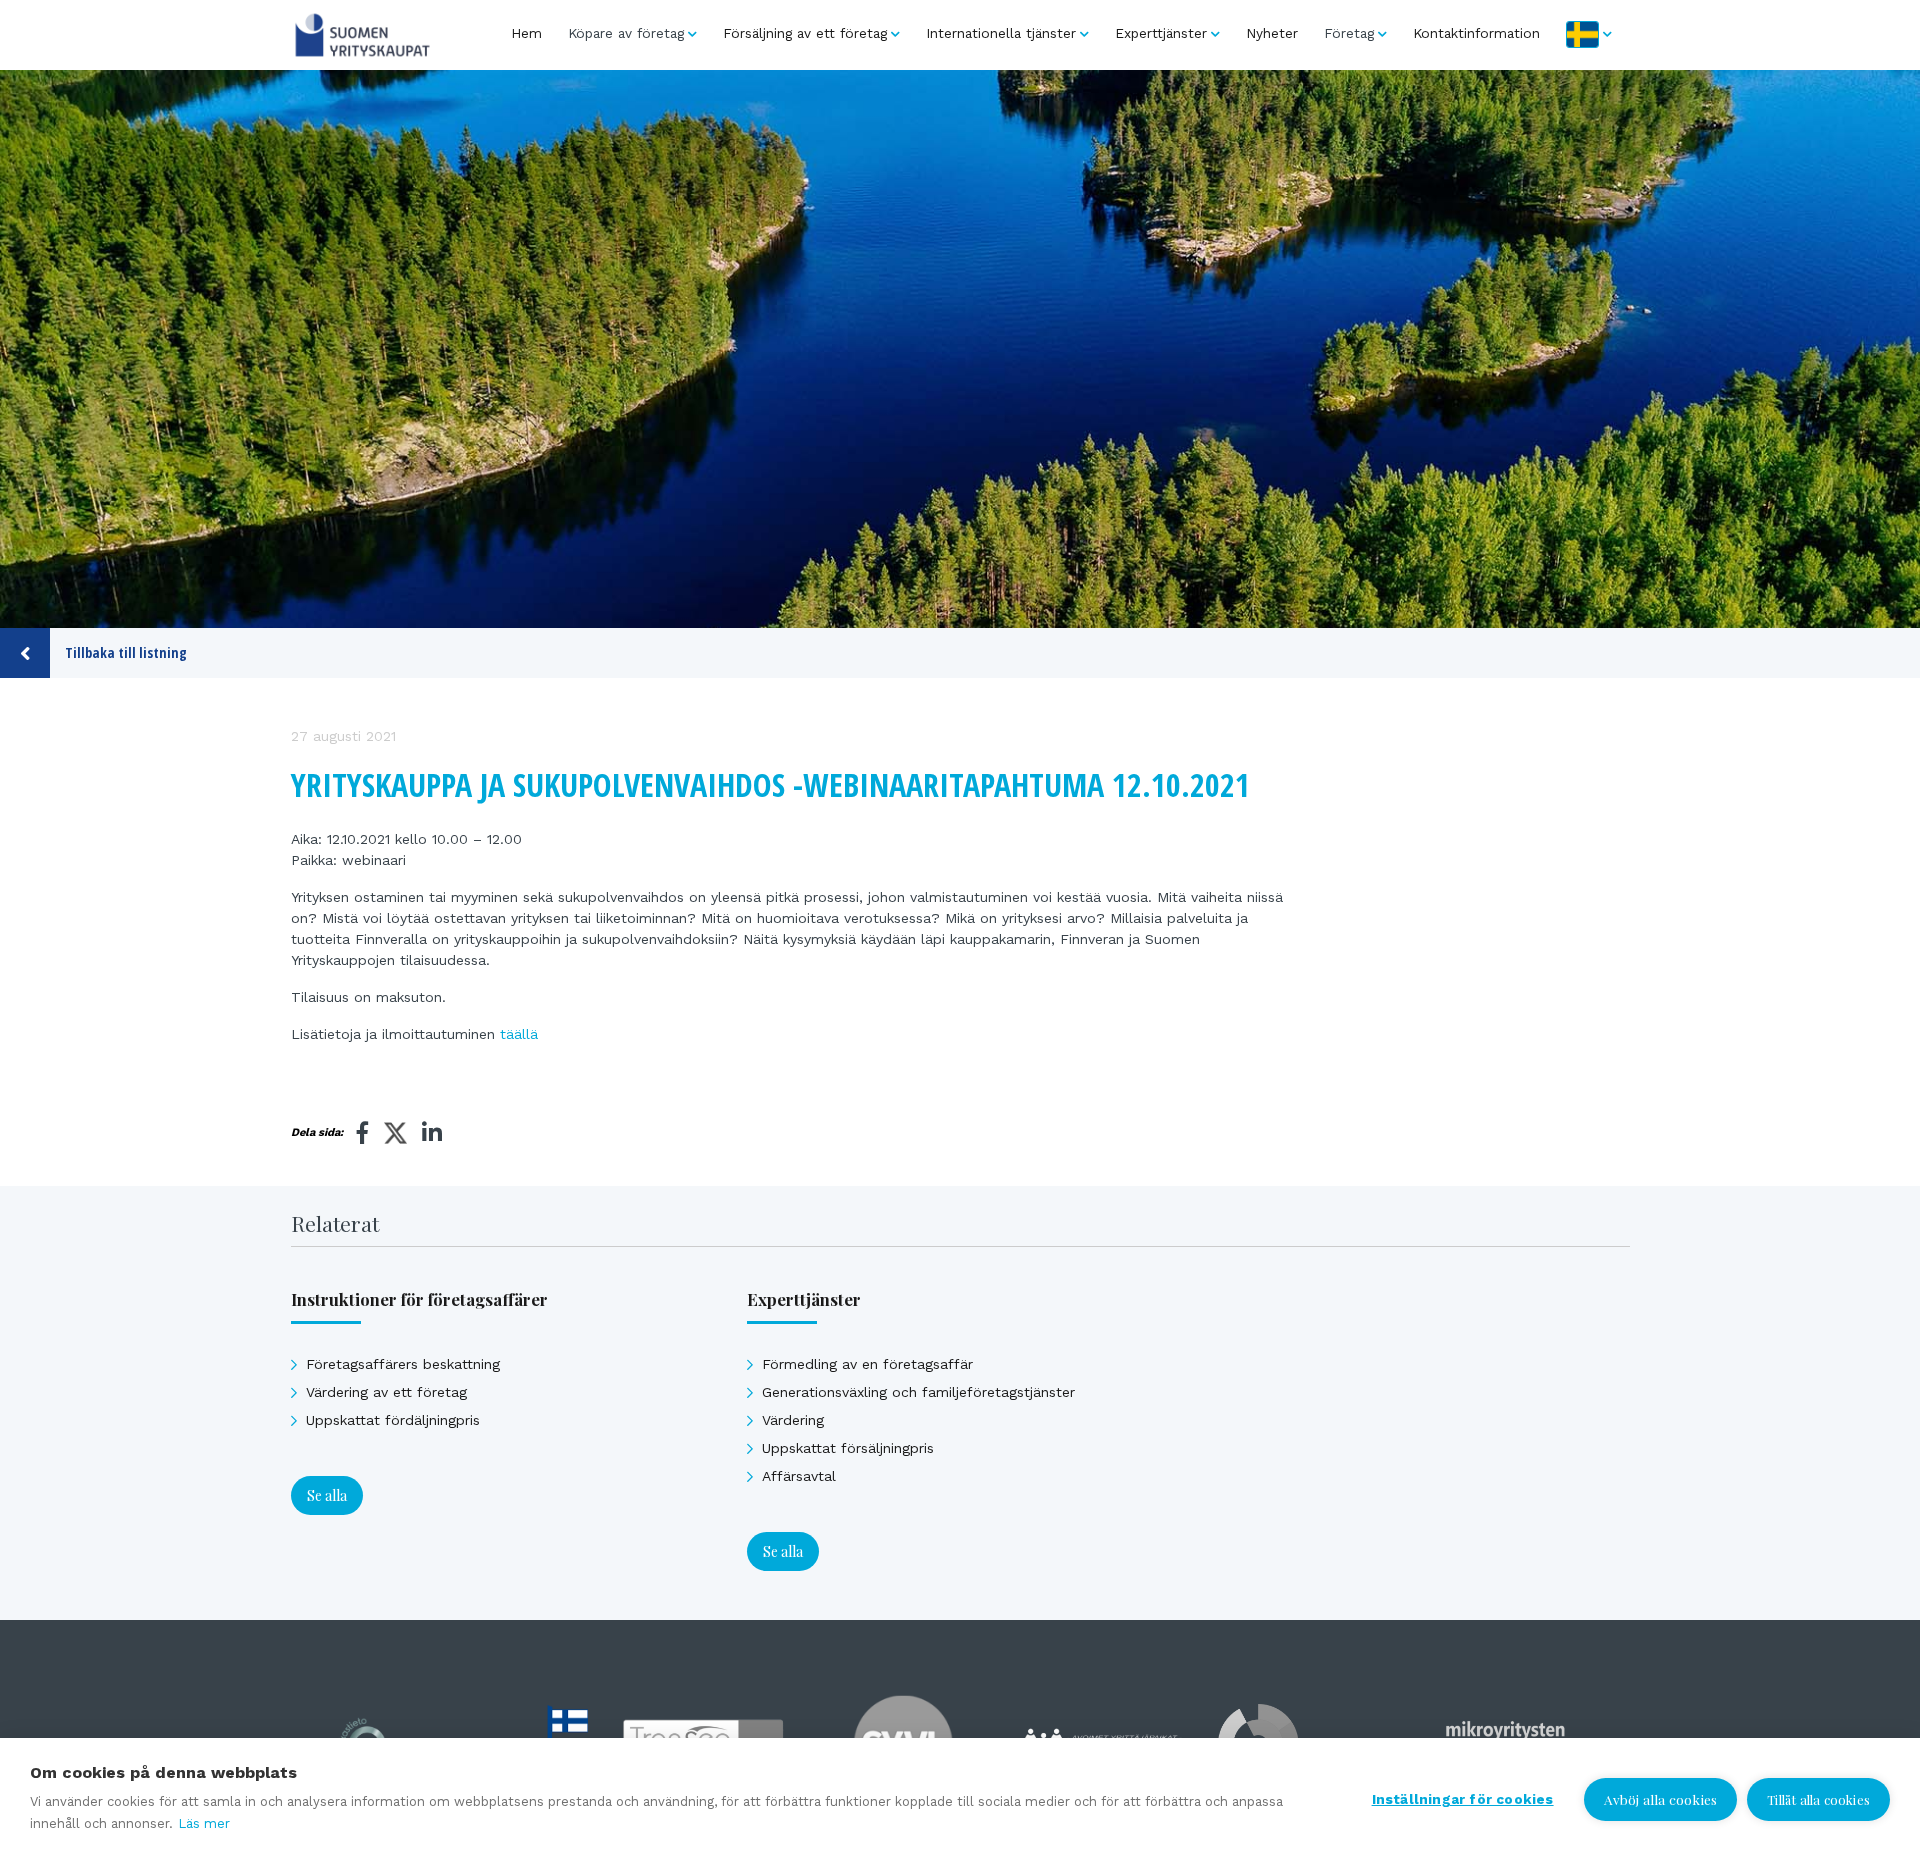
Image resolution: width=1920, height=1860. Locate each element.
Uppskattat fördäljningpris (393, 1420)
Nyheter (1272, 33)
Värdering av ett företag (386, 1392)
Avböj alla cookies (1661, 1799)
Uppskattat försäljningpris (848, 1448)
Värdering (793, 1420)
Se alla (327, 1495)
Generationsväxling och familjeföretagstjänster (918, 1392)
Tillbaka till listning (126, 652)
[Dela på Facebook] (363, 1133)
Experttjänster (1161, 33)
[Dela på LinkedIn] (432, 1133)
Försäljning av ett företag (805, 33)
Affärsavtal (799, 1476)
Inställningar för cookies (1463, 1799)
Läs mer (204, 1823)
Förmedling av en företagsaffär (867, 1364)
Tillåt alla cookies (1818, 1799)
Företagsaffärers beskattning (403, 1364)
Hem (526, 33)
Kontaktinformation (1476, 33)
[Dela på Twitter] (395, 1136)
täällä (519, 1034)
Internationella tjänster (1001, 33)
